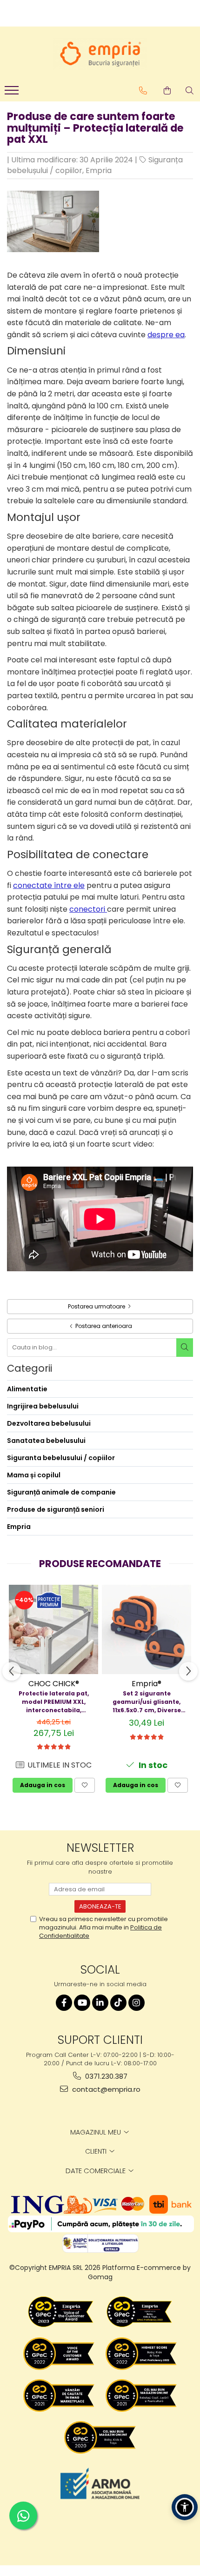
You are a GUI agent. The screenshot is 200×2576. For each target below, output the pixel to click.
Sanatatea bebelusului (46, 1441)
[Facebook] (64, 2003)
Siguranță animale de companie (61, 1492)
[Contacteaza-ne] (143, 91)
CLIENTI (97, 2151)
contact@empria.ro (105, 2089)
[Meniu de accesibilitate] (185, 2507)
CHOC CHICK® (54, 1684)
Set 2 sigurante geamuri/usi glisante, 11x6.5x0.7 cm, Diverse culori (147, 1702)
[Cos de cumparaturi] (167, 91)
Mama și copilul (34, 1475)
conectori (88, 909)
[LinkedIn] (100, 2003)
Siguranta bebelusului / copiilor (61, 1458)
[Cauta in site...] (190, 91)
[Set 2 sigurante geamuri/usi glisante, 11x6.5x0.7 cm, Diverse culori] (147, 1629)
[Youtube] (82, 2003)
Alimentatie (27, 1389)
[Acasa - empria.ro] (100, 54)
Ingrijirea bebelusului (43, 1406)
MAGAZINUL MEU (97, 2132)
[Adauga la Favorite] (85, 1785)
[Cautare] (185, 1348)
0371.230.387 (105, 2076)
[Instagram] (137, 2003)
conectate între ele (49, 885)
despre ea (166, 335)
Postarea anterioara (103, 1326)
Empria (99, 170)
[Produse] (13, 93)
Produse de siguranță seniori (56, 1509)
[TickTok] (118, 2003)
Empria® (147, 1684)
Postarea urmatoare (97, 1306)
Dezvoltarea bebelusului (49, 1423)
